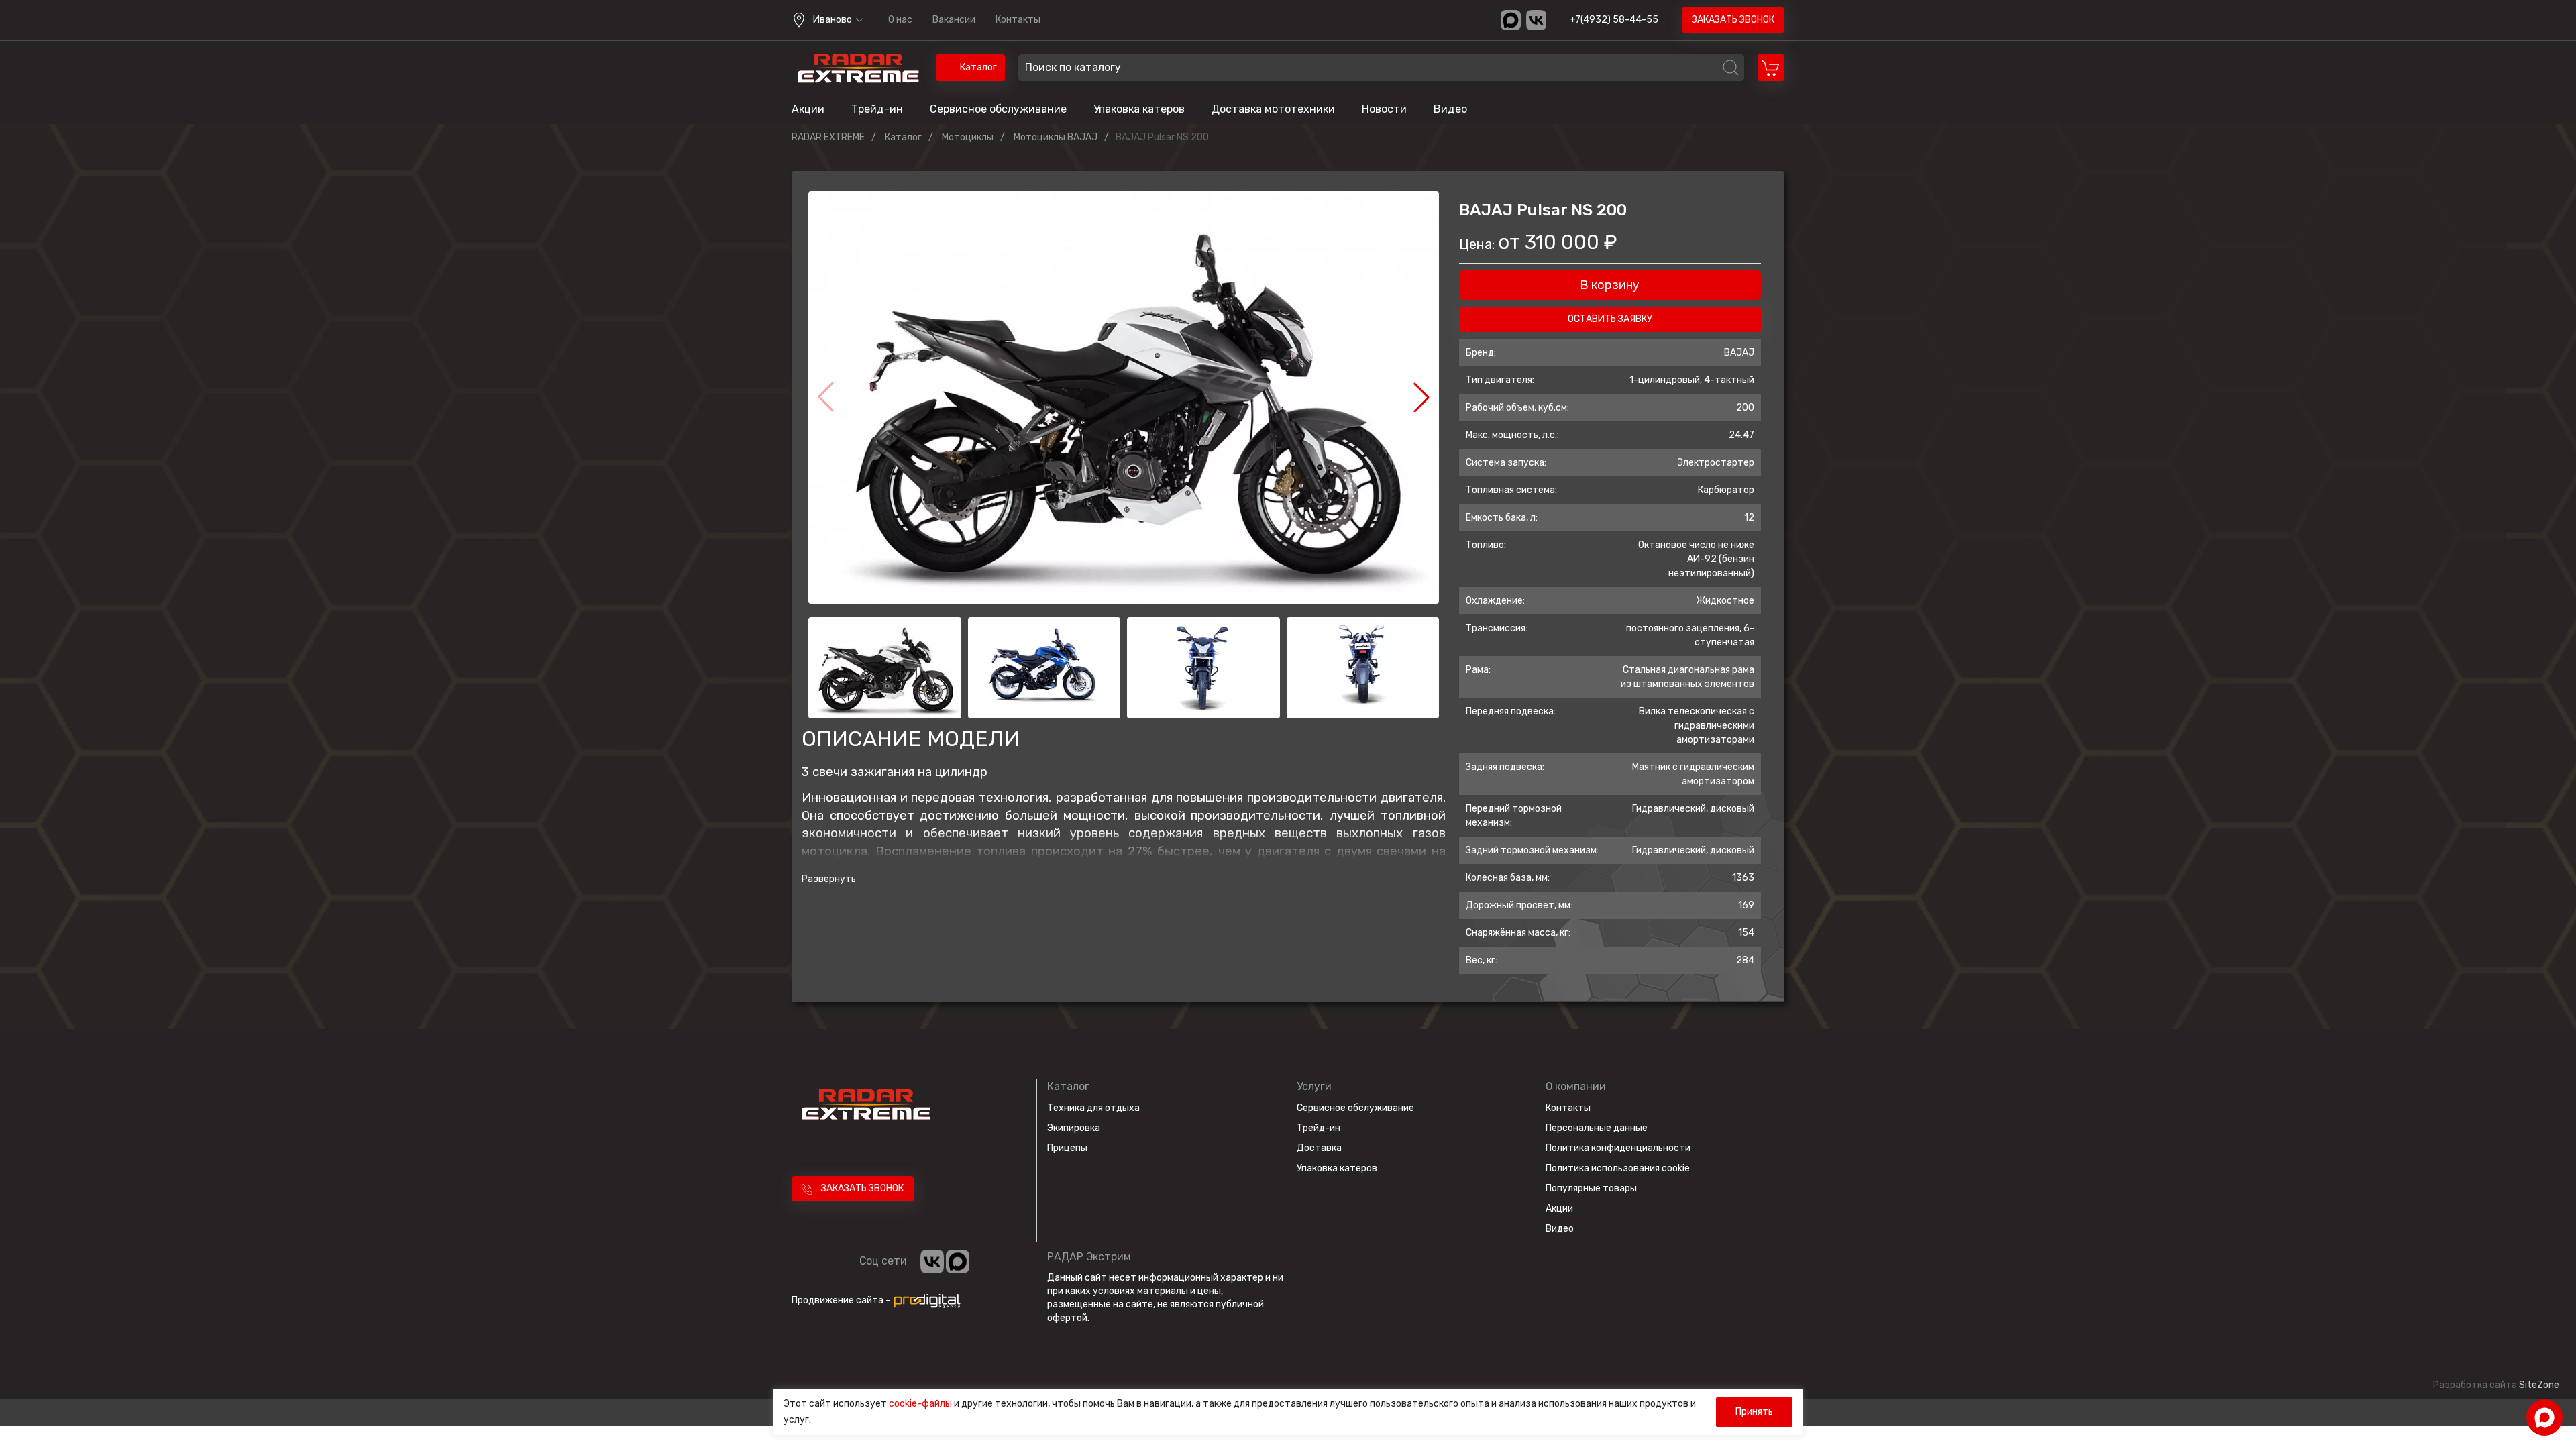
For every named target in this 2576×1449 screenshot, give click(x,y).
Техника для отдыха (1093, 1108)
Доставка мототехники (1273, 109)
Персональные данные (1597, 1128)
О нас (900, 20)
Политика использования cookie (1618, 1168)
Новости (1384, 109)
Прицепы (1067, 1148)
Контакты (1018, 20)
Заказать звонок (1733, 20)
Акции (808, 109)
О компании (1576, 1086)
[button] (1421, 397)
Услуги (1314, 1086)
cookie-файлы (920, 1404)
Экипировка (1074, 1128)
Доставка (1319, 1148)
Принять (1754, 1412)
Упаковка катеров (1139, 109)
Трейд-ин (877, 109)
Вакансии (954, 20)
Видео (1450, 109)
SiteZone (2539, 1385)
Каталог (1068, 1086)
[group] (1124, 397)
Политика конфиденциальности (1618, 1148)
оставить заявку (1610, 319)
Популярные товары (1591, 1188)
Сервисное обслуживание (998, 109)
